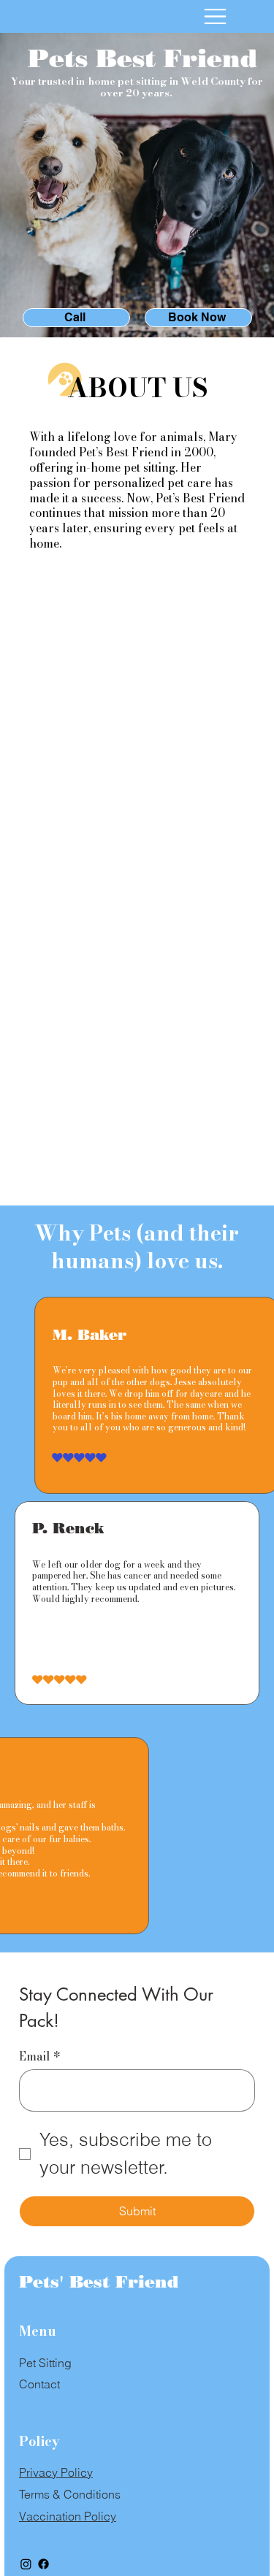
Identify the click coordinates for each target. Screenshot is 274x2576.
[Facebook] (43, 2564)
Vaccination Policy (68, 2516)
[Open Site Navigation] (215, 16)
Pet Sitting (45, 2363)
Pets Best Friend (142, 58)
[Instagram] (26, 2564)
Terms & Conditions (70, 2494)
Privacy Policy (56, 2472)
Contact (39, 2384)
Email (40, 2056)
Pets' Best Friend (99, 2282)
